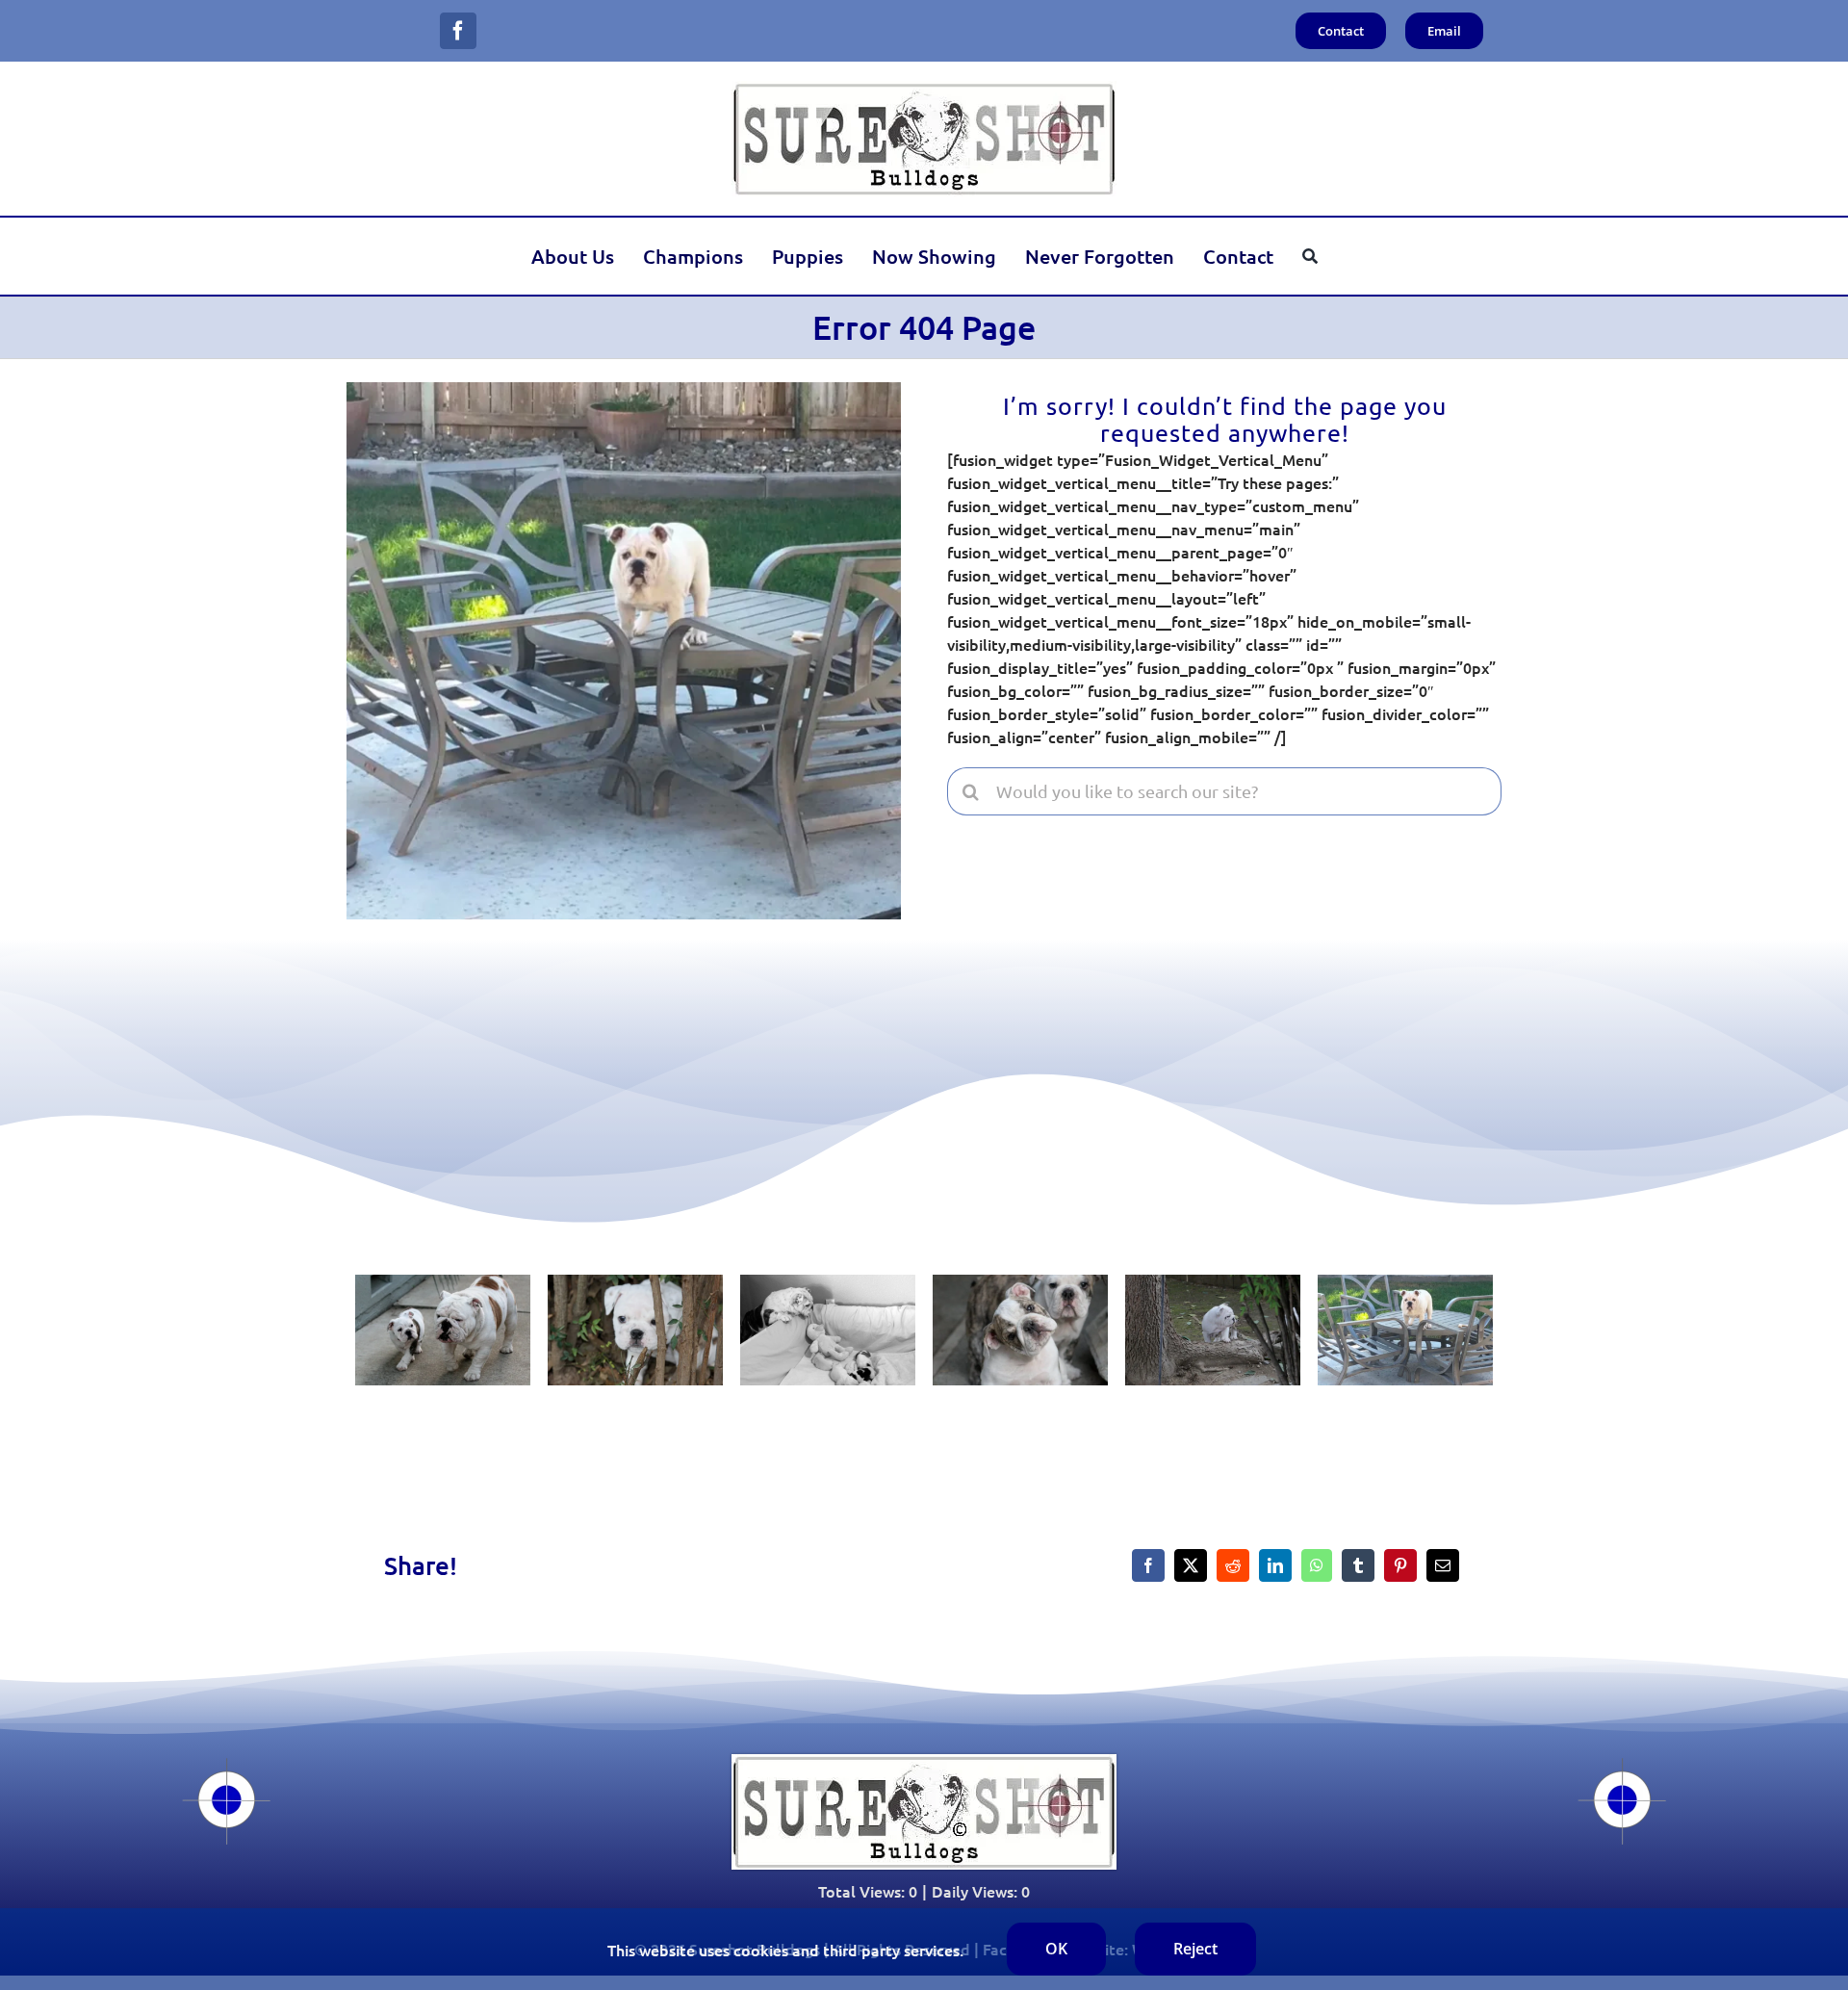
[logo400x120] (924, 89)
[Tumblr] (1358, 1565)
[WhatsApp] (1317, 1565)
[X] (1191, 1565)
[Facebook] (1148, 1565)
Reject (1195, 1949)
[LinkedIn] (1275, 1565)
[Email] (1443, 1565)
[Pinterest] (1400, 1565)
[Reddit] (1233, 1565)
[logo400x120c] (924, 1762)
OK (1056, 1949)
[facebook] (458, 31)
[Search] (1310, 256)
